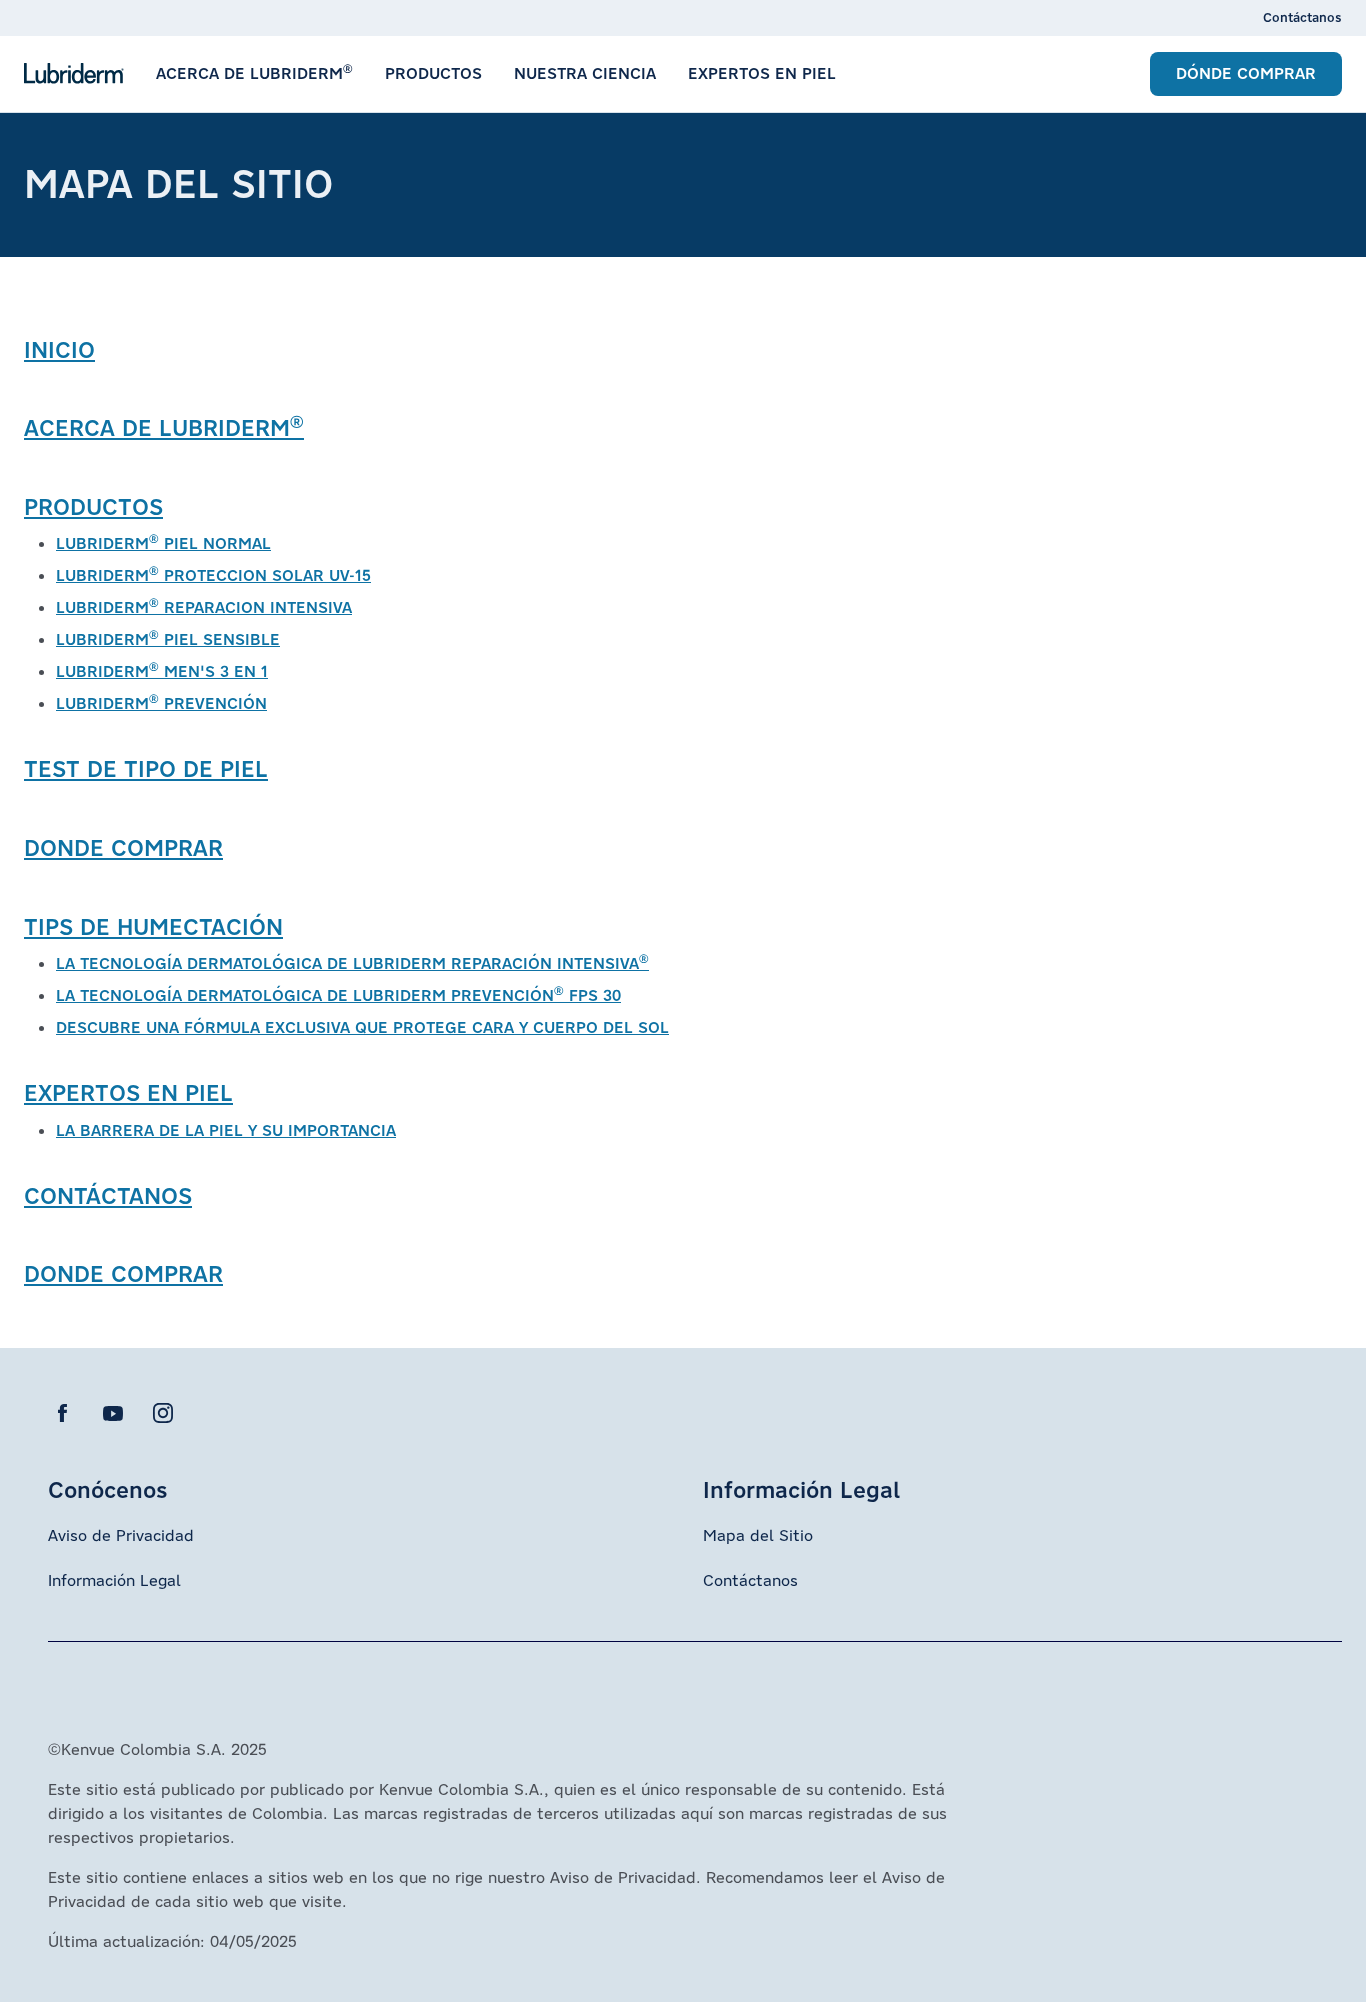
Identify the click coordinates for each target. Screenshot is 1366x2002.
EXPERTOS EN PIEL (128, 1092)
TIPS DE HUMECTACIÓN (153, 926)
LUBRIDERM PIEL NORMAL (163, 543)
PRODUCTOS (93, 506)
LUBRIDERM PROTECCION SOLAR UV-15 (213, 575)
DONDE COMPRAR (123, 847)
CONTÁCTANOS (108, 1195)
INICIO (59, 349)
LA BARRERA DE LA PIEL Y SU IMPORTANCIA (226, 1130)
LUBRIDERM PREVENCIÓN (161, 703)
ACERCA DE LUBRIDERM (164, 427)
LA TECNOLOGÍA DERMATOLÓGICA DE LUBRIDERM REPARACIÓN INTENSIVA (352, 963)
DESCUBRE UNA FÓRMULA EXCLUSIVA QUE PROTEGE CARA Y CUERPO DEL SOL (362, 1027)
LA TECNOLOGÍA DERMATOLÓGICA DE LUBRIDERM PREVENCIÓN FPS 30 (338, 995)
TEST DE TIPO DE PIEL (146, 768)
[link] (1302, 18)
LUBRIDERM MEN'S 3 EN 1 (162, 671)
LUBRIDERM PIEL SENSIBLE (168, 639)
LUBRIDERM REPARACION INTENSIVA (204, 607)
